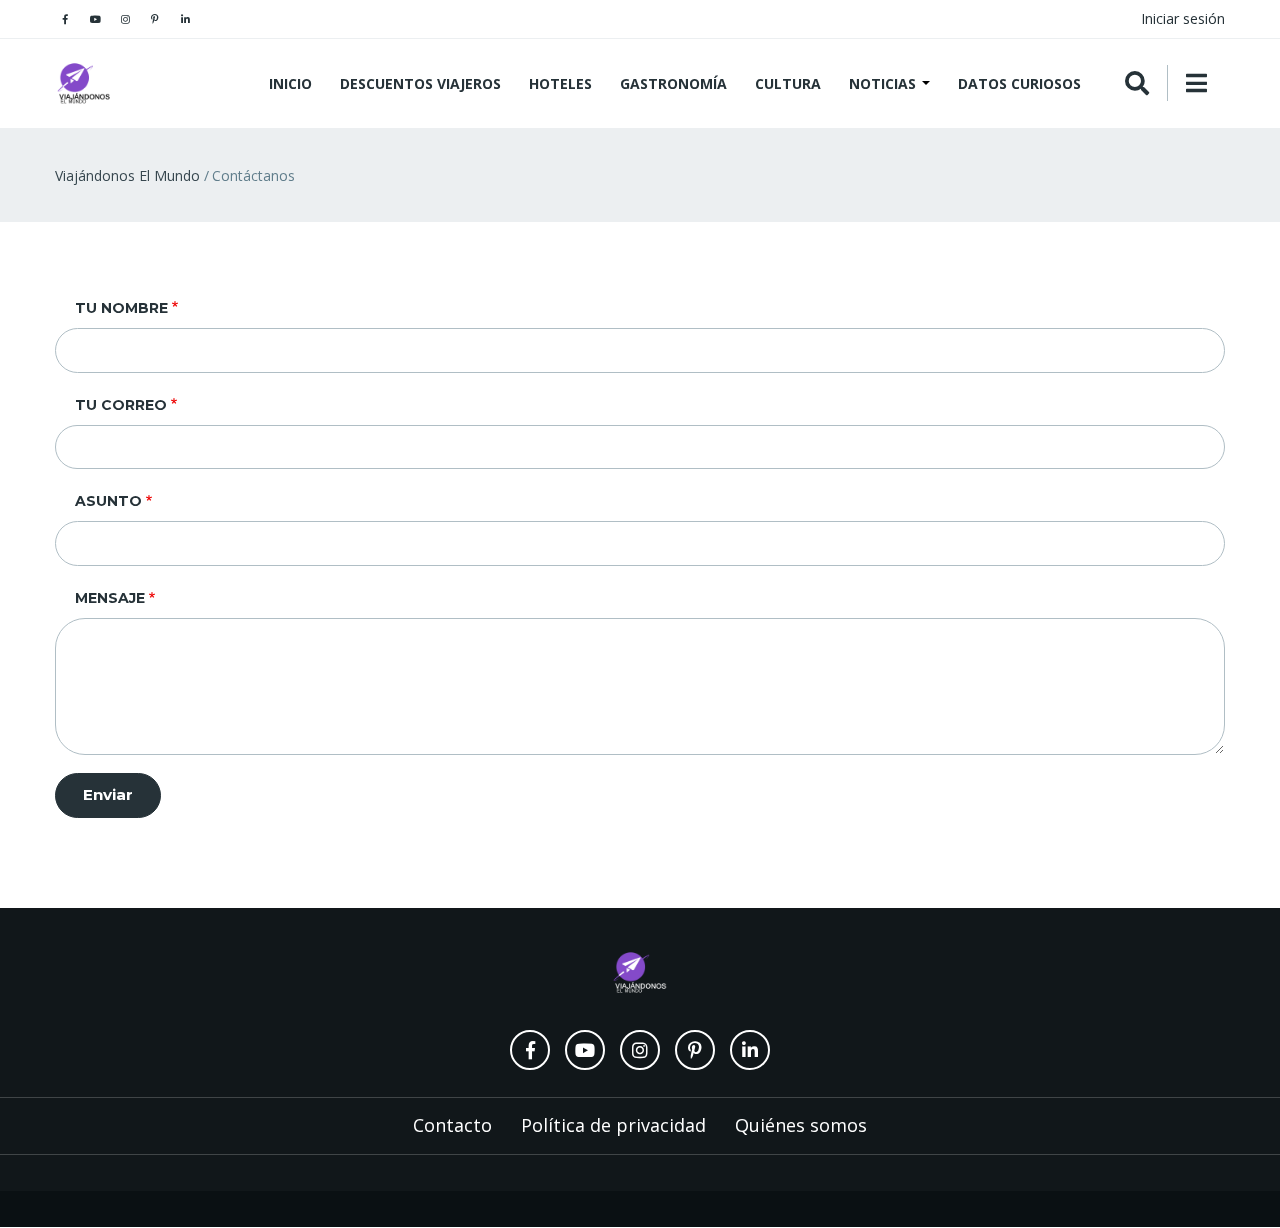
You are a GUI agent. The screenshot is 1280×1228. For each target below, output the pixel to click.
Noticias (884, 83)
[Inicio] (84, 83)
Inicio (290, 83)
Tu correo (121, 405)
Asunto (108, 501)
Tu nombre (121, 308)
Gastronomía (673, 83)
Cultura (788, 83)
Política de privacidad (613, 1125)
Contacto (452, 1125)
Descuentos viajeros (420, 83)
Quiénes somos (801, 1125)
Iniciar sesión (1183, 18)
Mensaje (110, 598)
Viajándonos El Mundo (127, 175)
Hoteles (560, 83)
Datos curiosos (1019, 83)
